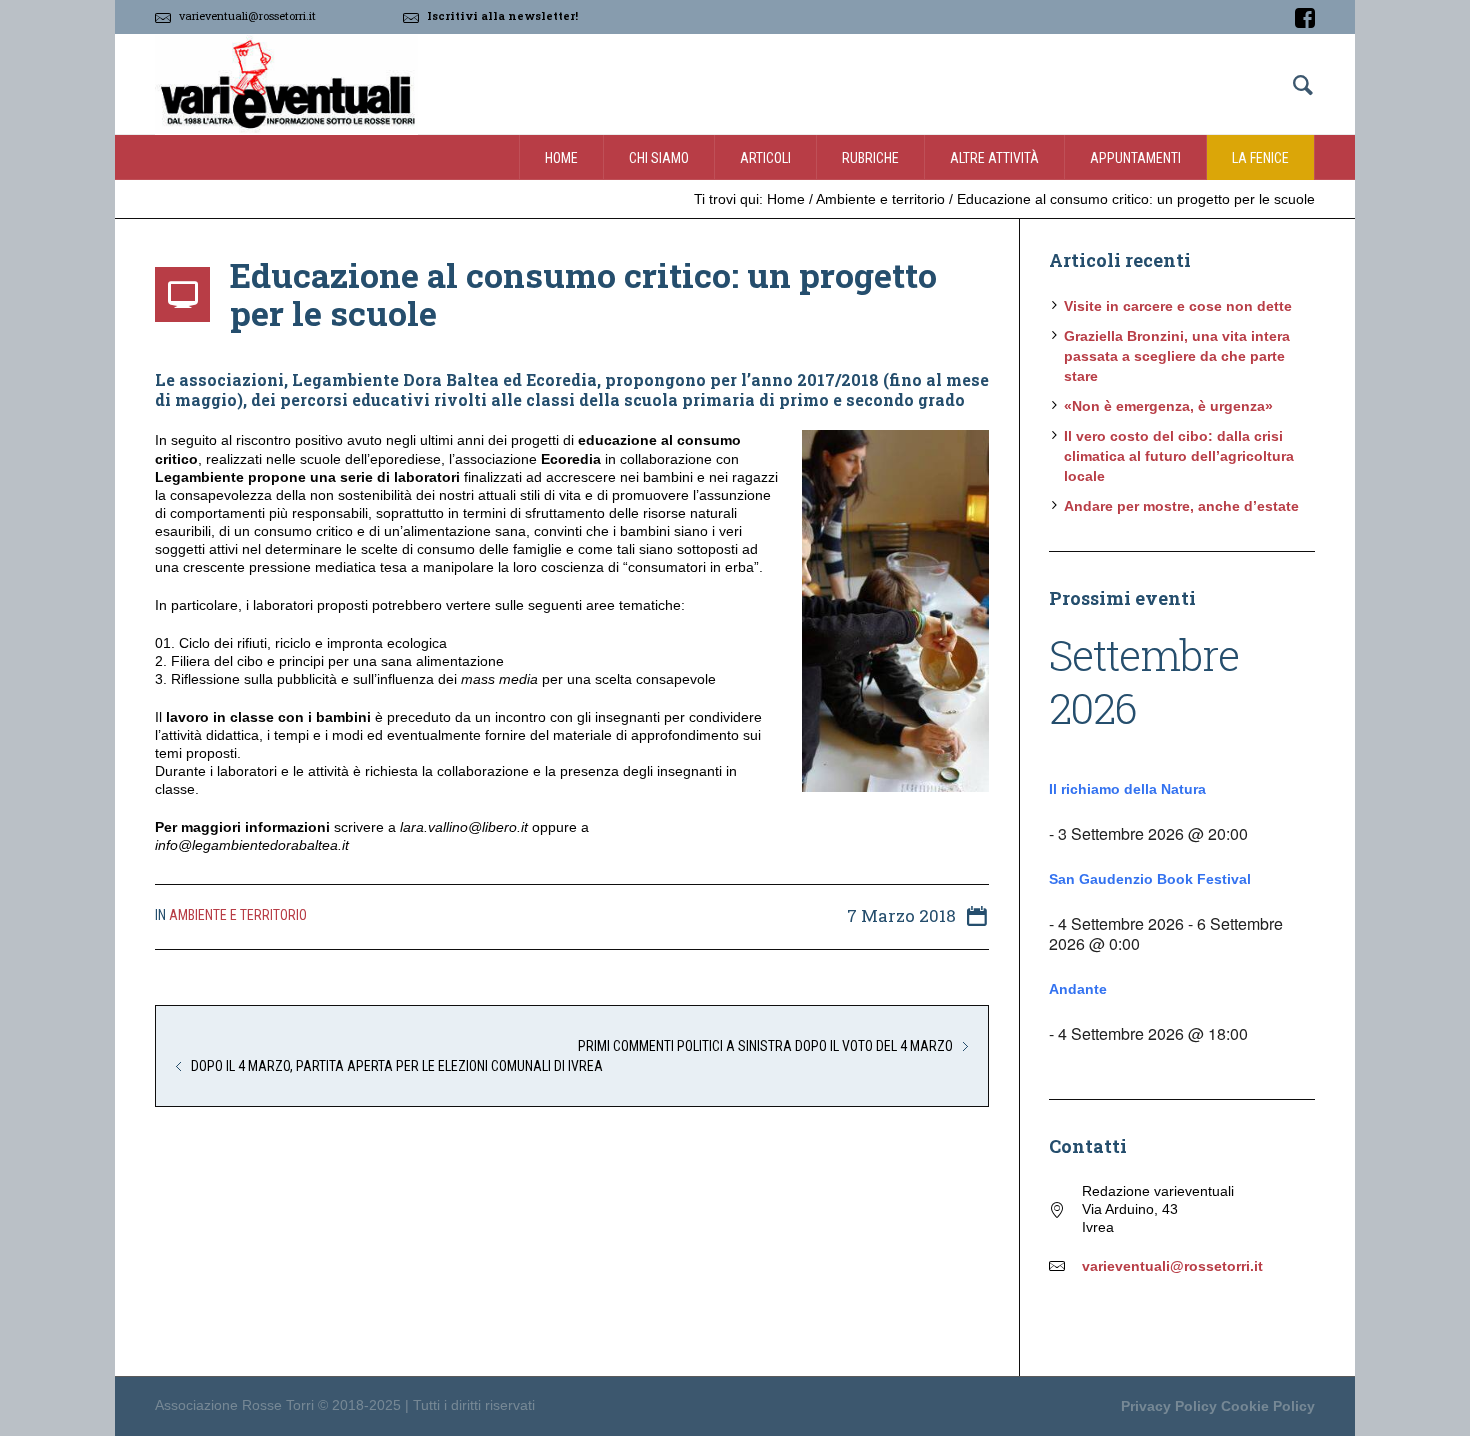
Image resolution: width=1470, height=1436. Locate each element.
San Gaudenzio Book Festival (1150, 879)
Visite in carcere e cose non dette (1178, 306)
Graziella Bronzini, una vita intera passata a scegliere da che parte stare (1177, 356)
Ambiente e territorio (880, 199)
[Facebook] (1305, 18)
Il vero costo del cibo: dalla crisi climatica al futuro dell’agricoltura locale (1179, 456)
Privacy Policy (1169, 1406)
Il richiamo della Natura (1127, 789)
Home (786, 199)
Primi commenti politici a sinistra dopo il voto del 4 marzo (765, 1046)
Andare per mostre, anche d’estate (1181, 506)
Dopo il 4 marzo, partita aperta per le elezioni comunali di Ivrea (397, 1066)
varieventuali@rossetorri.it (247, 15)
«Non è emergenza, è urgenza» (1168, 406)
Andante (1078, 989)
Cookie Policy (1268, 1406)
